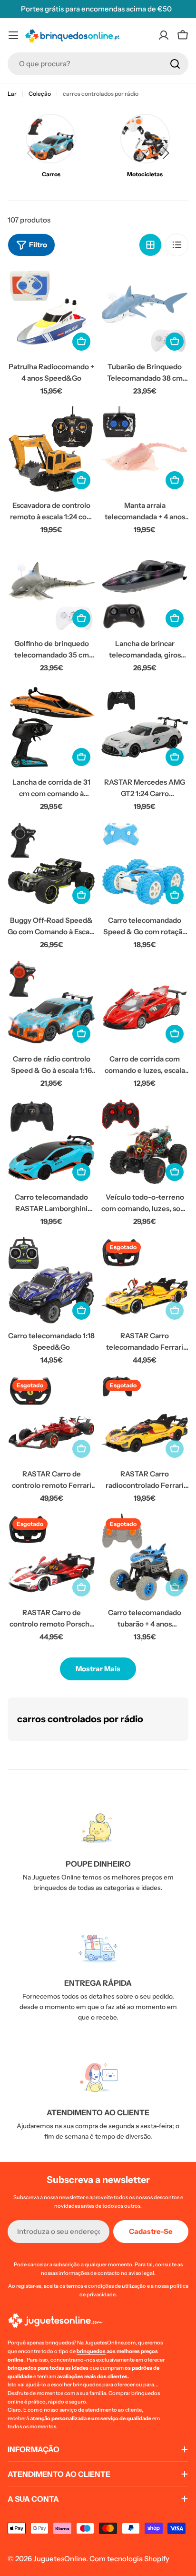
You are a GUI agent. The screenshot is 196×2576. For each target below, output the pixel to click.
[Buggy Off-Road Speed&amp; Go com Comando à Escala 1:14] (51, 865)
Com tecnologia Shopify (129, 2559)
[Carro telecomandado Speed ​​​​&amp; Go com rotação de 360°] (145, 865)
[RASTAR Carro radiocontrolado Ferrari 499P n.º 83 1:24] (145, 1419)
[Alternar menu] (13, 35)
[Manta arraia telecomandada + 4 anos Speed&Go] (145, 450)
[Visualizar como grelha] (150, 245)
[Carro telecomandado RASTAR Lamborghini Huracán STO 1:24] (51, 1142)
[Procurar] (175, 64)
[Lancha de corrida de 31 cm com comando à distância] (51, 727)
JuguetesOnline (60, 2559)
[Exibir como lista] (177, 245)
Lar (12, 94)
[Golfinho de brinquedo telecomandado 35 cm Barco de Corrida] (51, 588)
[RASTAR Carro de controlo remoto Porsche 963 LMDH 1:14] (51, 1557)
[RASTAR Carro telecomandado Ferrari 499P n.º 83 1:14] (145, 1281)
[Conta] (164, 35)
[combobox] (98, 64)
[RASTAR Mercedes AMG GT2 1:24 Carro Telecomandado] (145, 727)
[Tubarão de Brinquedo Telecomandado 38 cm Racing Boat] (145, 312)
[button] (166, 153)
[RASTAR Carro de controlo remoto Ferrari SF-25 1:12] (51, 1419)
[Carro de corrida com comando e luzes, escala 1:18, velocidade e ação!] (145, 1004)
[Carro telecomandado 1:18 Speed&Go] (51, 1281)
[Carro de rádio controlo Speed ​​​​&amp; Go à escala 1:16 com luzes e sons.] (51, 1004)
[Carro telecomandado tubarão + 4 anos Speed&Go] (145, 1557)
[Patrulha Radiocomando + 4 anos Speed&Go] (51, 312)
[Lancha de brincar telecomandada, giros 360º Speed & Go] (145, 588)
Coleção (40, 94)
